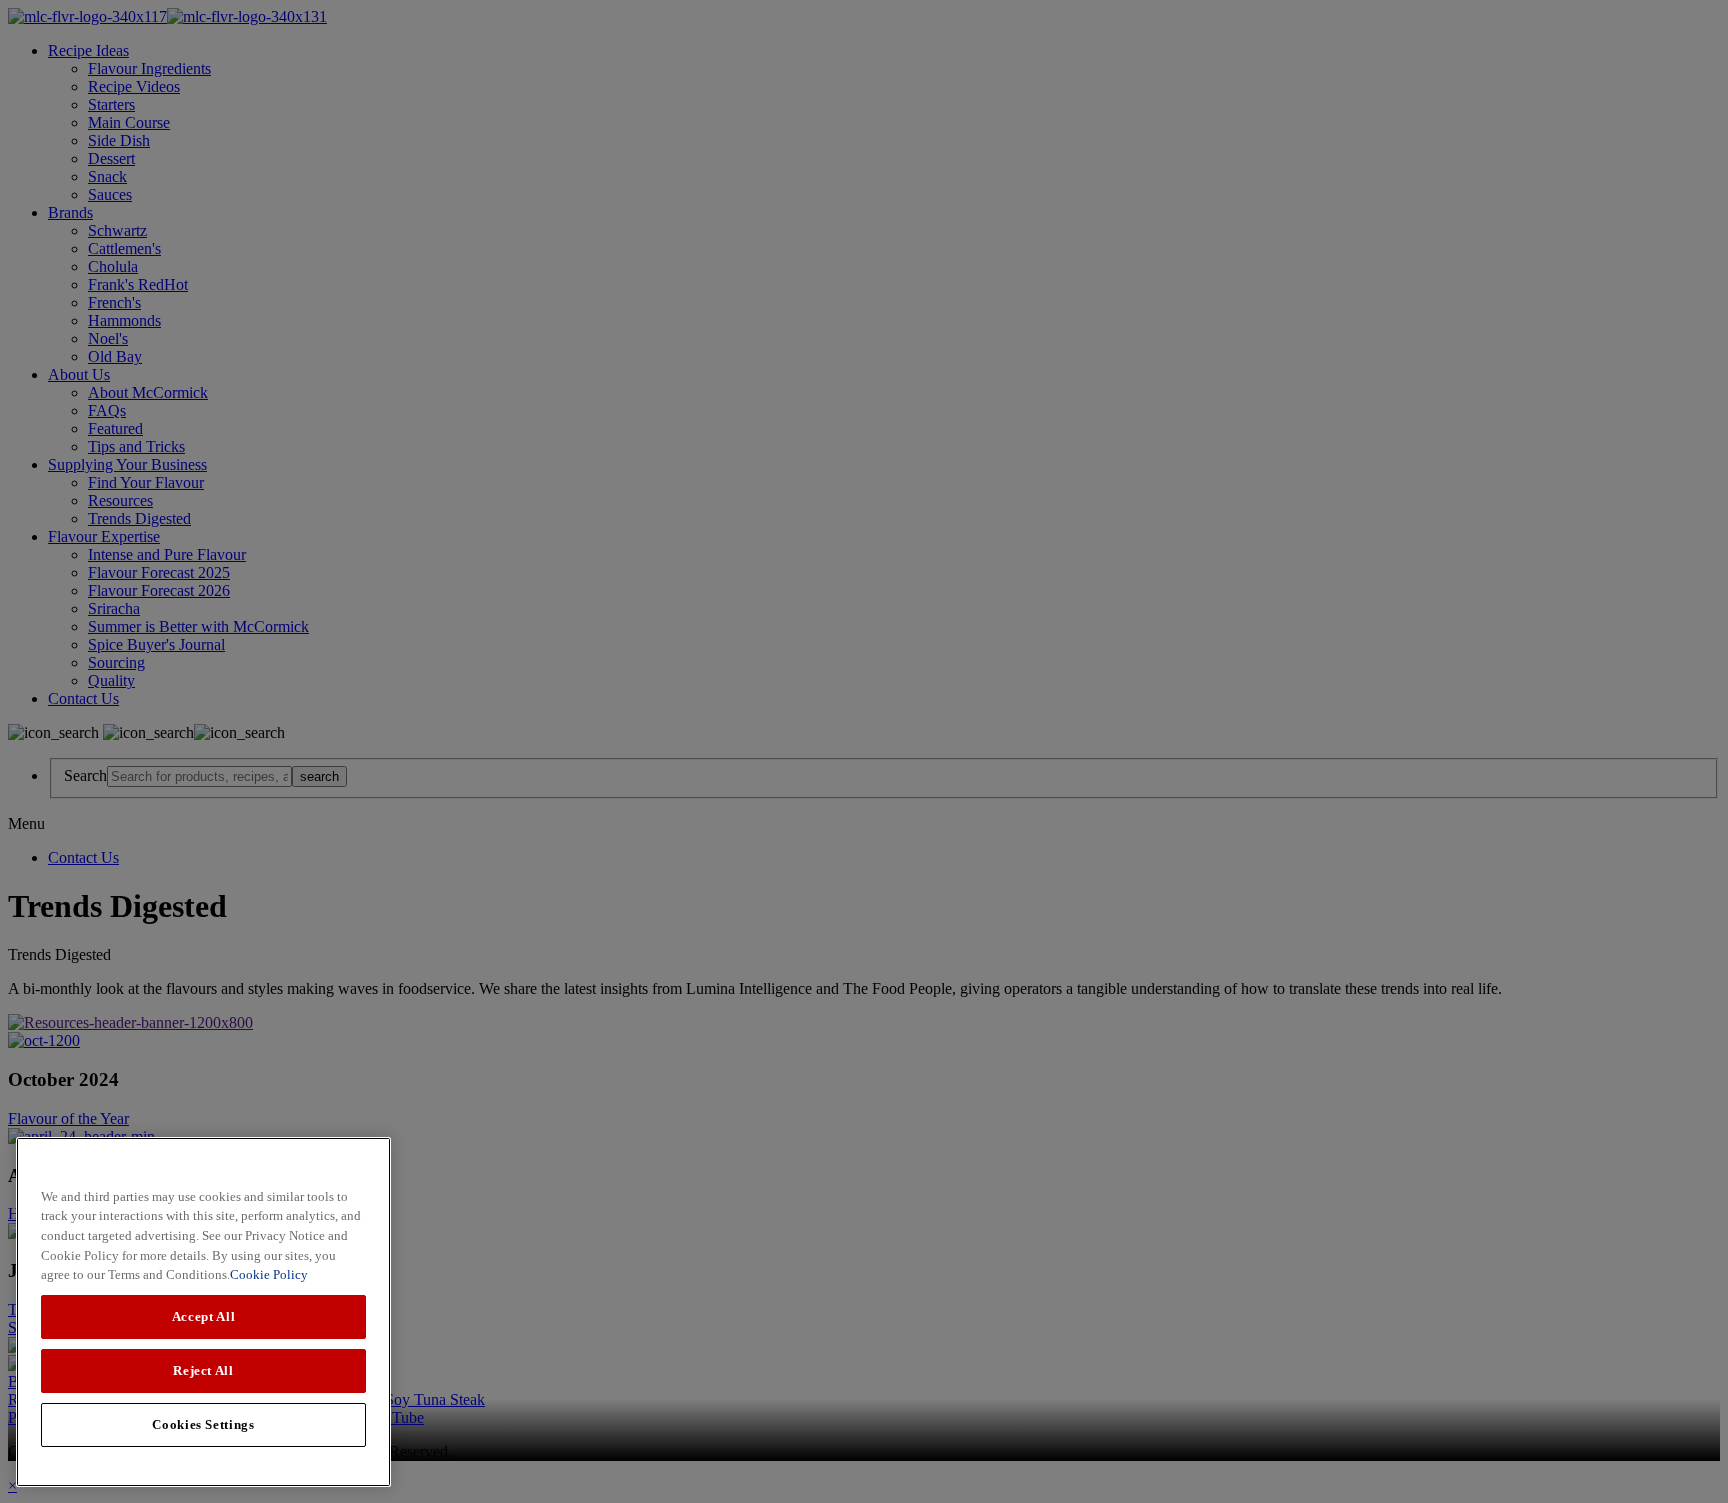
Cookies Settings (203, 1424)
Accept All (204, 1316)
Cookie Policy (269, 1274)
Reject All (203, 1370)
